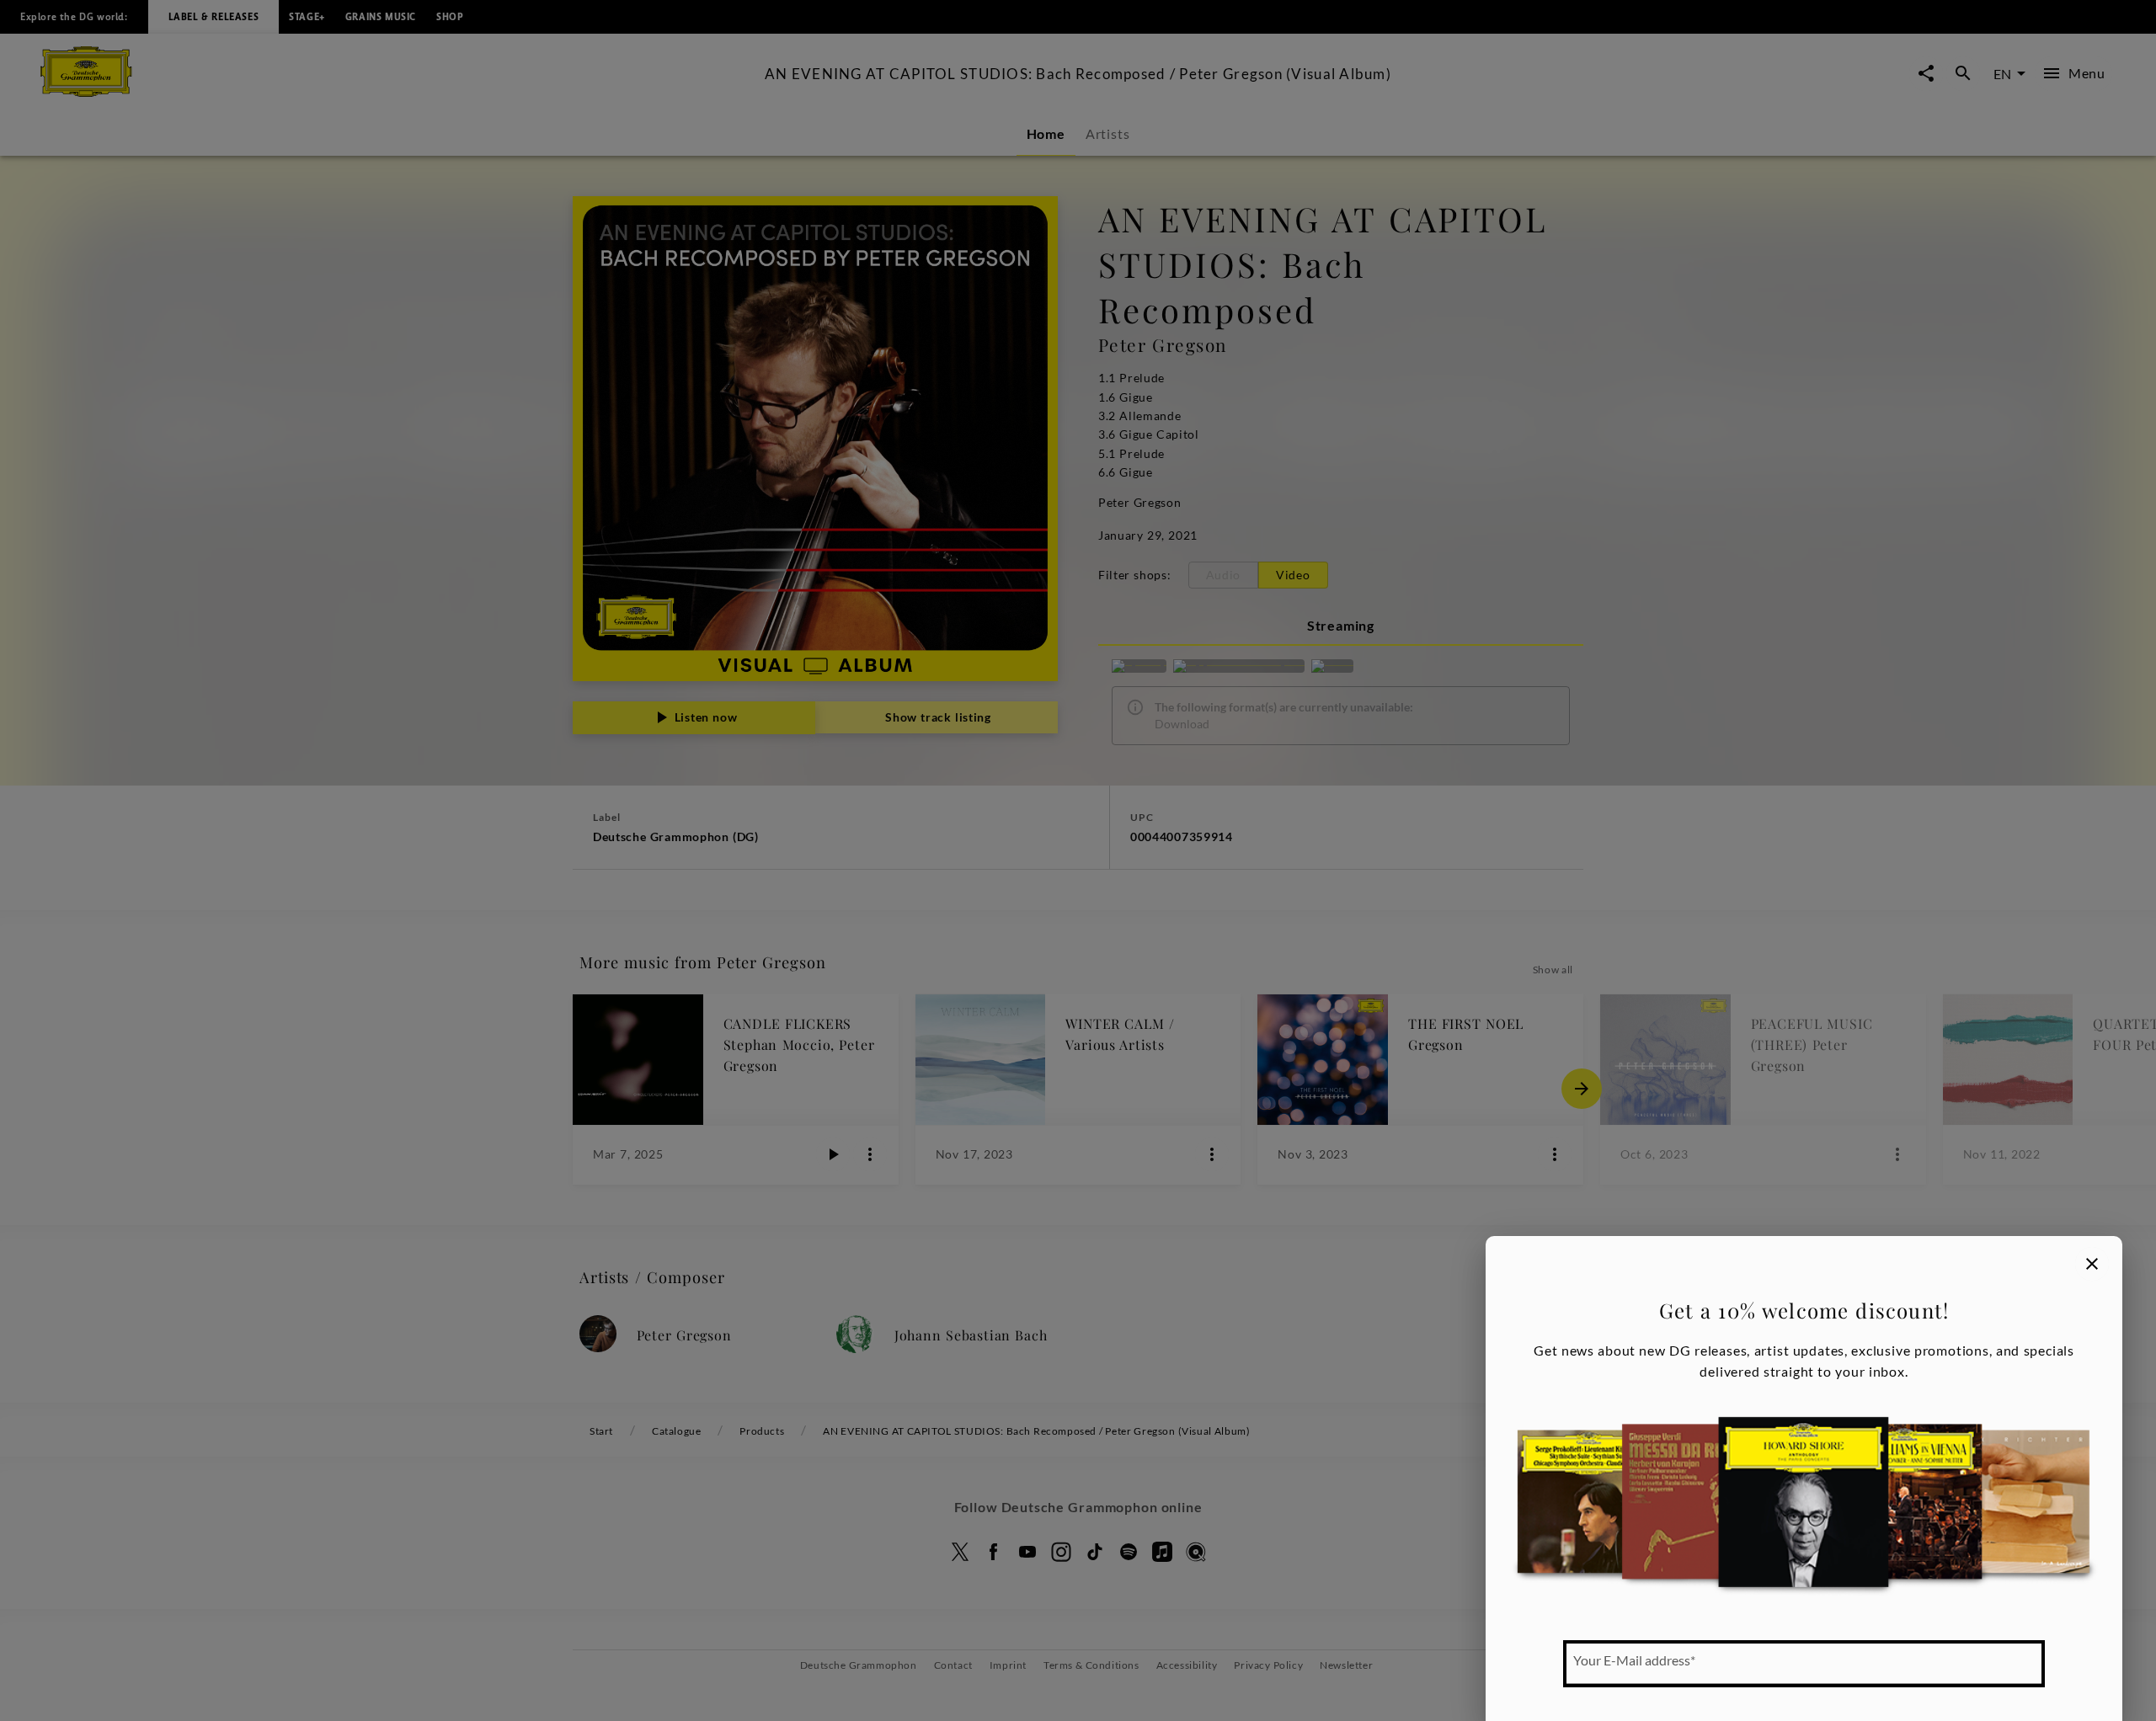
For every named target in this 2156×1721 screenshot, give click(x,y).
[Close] (2092, 1264)
